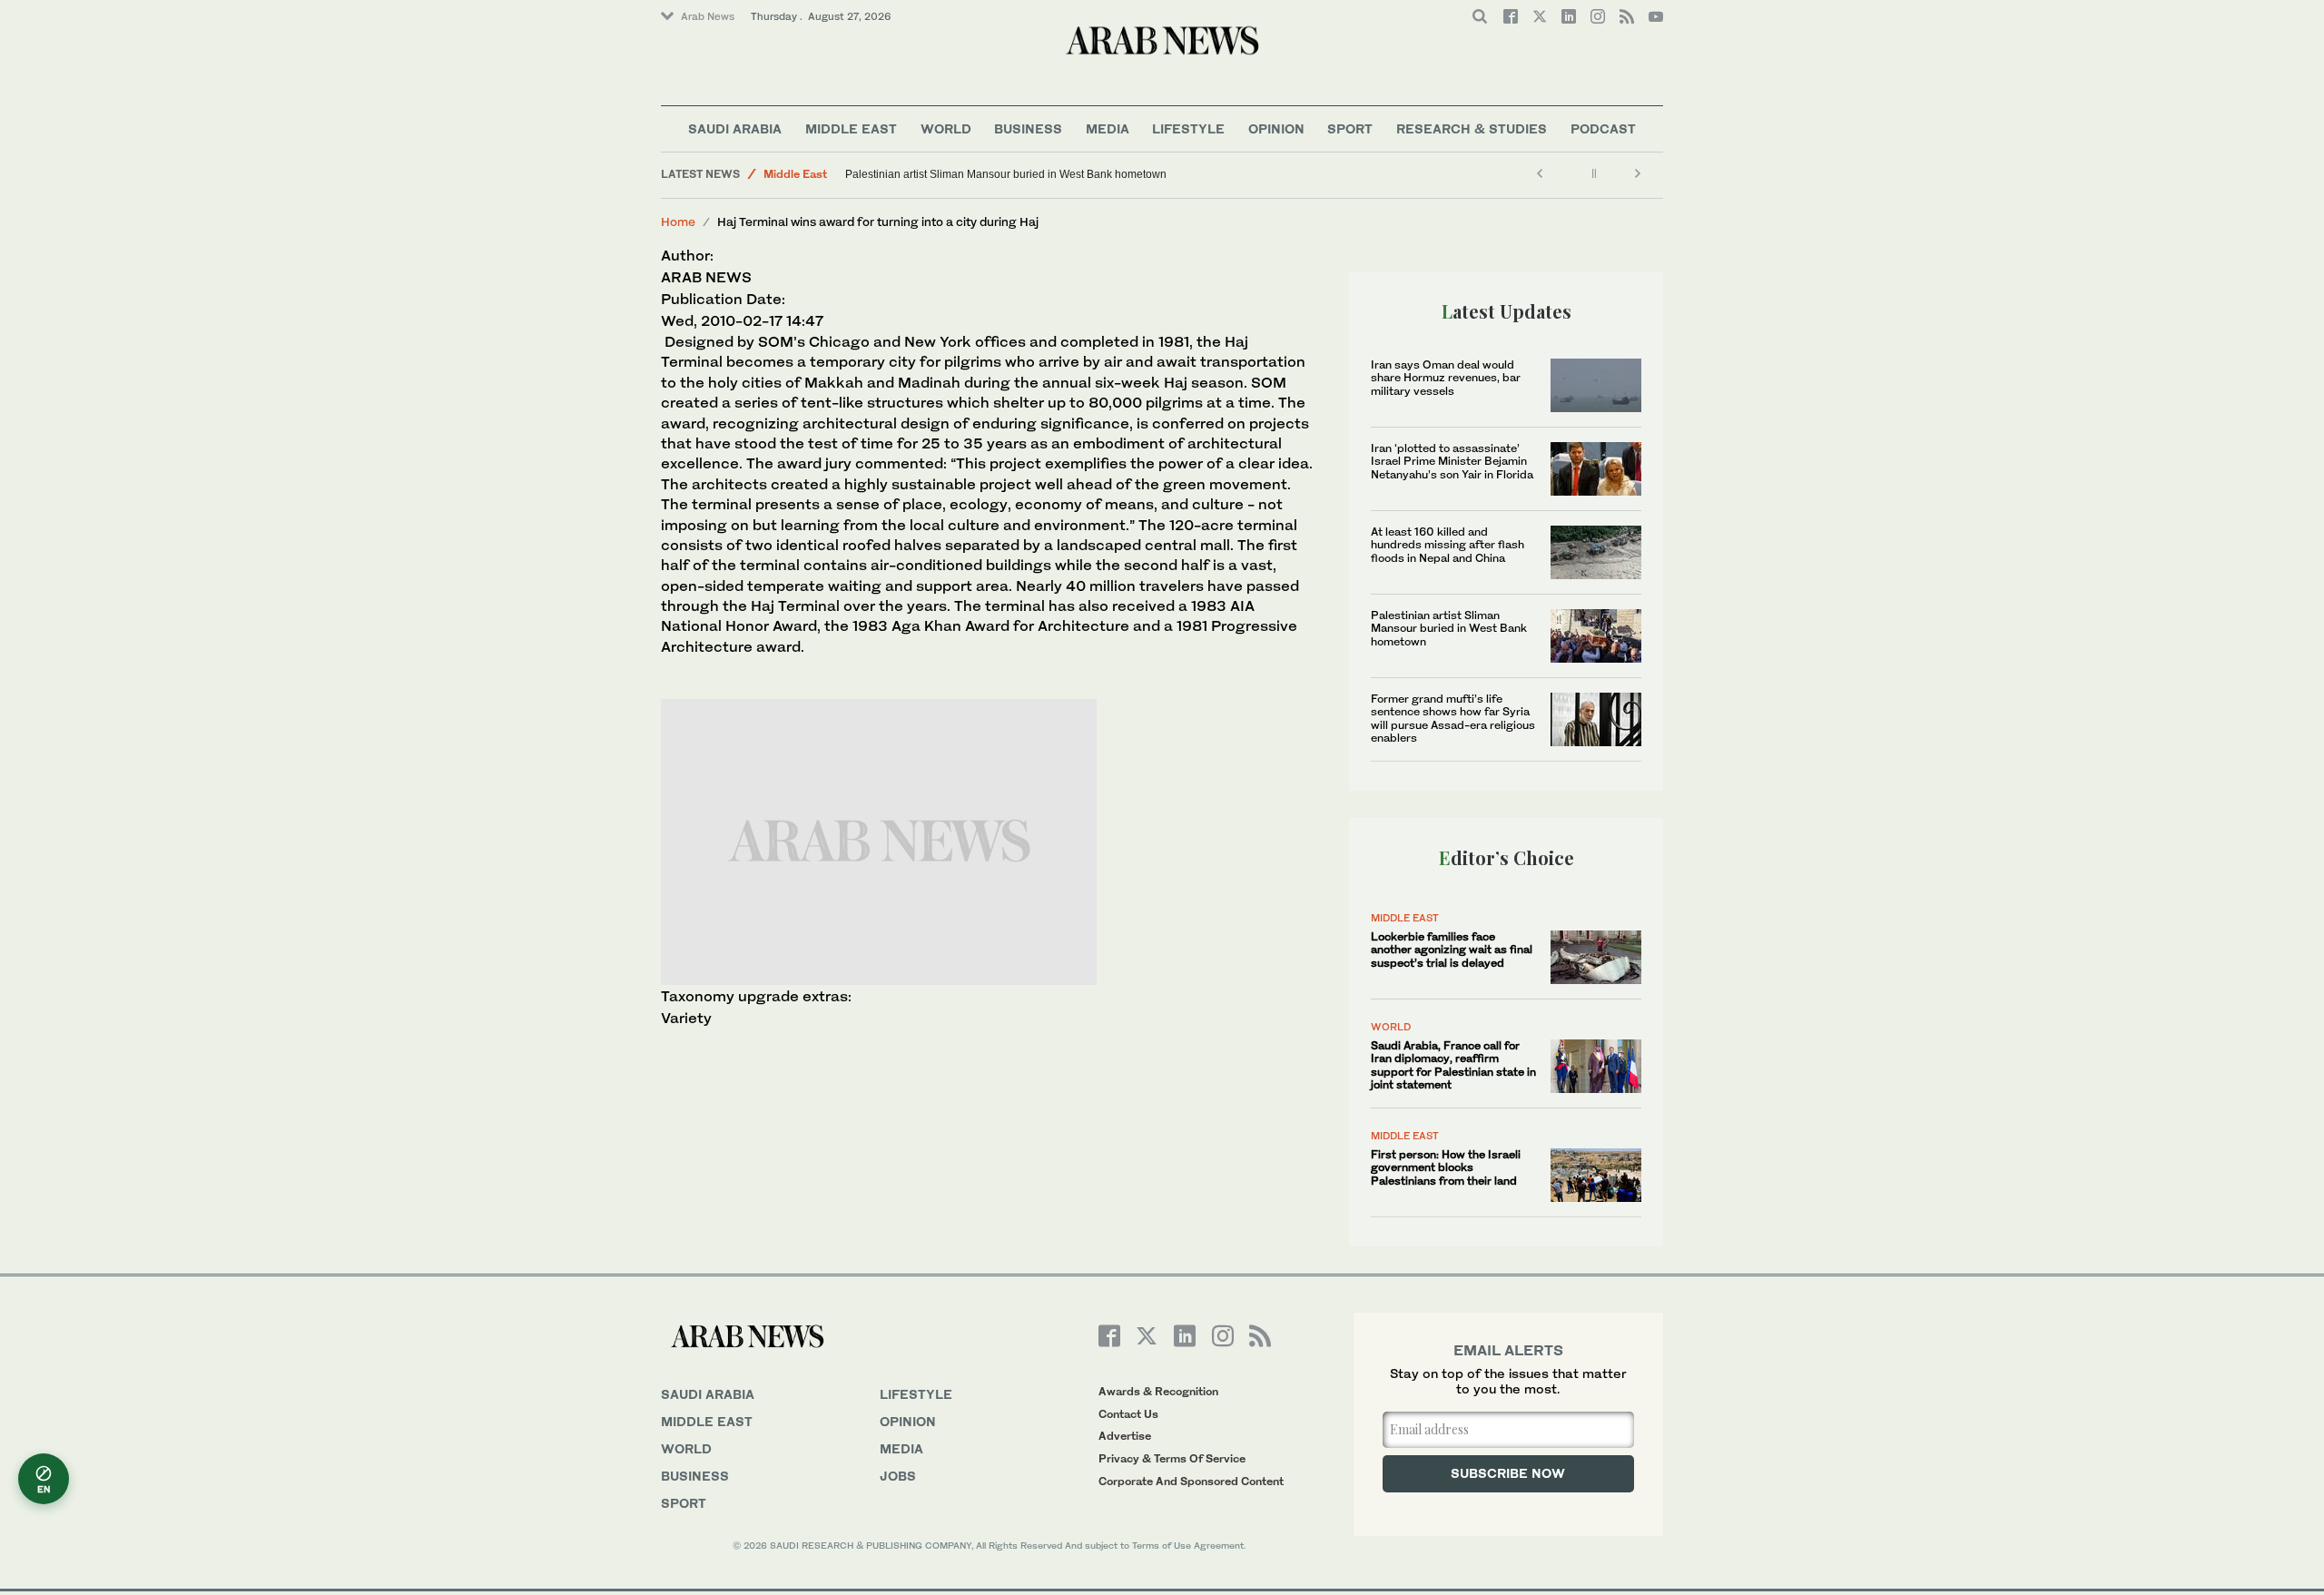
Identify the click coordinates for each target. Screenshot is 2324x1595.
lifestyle (916, 1394)
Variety (686, 1018)
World (946, 128)
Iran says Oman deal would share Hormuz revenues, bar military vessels (1446, 378)
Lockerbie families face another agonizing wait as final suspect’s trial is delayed (1452, 950)
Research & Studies (1472, 128)
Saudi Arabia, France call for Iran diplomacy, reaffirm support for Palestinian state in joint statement (1453, 1065)
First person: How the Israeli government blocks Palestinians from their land (1446, 1167)
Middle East (851, 128)
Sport (1350, 128)
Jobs (898, 1476)
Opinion (1276, 128)
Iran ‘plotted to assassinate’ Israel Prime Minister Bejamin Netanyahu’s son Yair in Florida (1452, 461)
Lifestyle (1188, 128)
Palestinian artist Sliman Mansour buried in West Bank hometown (1006, 174)
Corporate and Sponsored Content (1191, 1481)
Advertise (1125, 1436)
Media (1108, 128)
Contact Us (1128, 1414)
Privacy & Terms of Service (1172, 1458)
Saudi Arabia (735, 128)
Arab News (708, 16)
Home (678, 222)
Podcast (1603, 128)
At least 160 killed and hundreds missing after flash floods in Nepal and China (1448, 545)
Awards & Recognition (1158, 1391)
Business (1028, 128)
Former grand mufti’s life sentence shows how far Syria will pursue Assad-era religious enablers (1453, 718)
